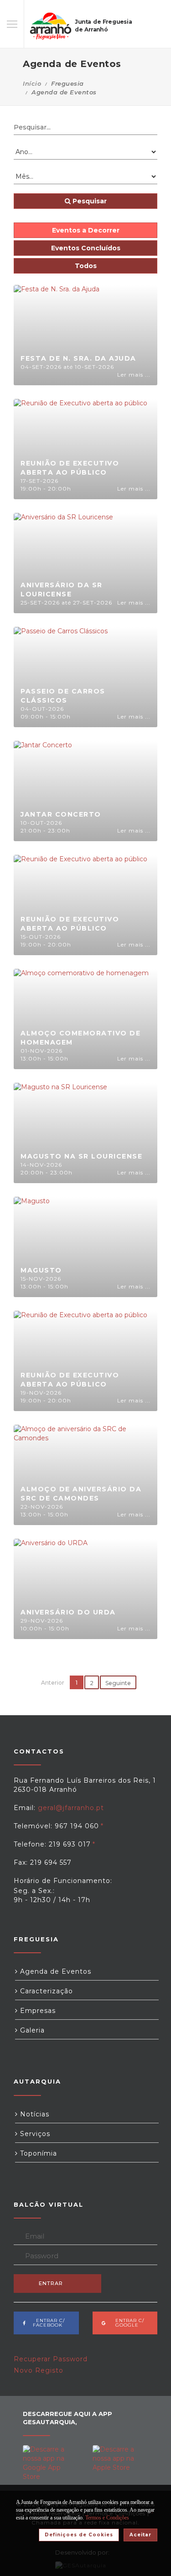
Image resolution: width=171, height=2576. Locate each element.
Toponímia (37, 2153)
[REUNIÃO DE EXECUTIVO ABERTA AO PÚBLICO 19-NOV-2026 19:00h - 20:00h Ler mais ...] (80, 1360)
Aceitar (140, 2535)
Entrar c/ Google (127, 2323)
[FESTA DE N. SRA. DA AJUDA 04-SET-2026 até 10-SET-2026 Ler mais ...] (57, 335)
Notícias (34, 2114)
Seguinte (118, 1683)
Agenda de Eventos (54, 1971)
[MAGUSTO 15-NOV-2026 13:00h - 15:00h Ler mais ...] (32, 1247)
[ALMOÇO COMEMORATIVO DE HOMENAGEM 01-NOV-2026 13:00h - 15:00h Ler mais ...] (81, 1019)
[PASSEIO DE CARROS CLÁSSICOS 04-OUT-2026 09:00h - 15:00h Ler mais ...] (61, 677)
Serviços (34, 2134)
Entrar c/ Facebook (48, 2323)
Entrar (51, 2283)
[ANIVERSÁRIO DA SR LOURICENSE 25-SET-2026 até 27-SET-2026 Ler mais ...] (63, 563)
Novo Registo (39, 2370)
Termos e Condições (107, 2518)
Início (32, 83)
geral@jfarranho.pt (71, 1808)
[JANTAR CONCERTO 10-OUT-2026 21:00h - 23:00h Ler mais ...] (43, 791)
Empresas (37, 2011)
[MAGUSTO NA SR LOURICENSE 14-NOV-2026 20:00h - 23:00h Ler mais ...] (60, 1133)
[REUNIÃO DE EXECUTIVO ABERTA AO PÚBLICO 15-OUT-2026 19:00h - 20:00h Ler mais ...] (80, 905)
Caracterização (45, 1991)
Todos (86, 266)
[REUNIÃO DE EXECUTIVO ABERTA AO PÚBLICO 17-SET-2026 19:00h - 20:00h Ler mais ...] (80, 449)
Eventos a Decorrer (86, 230)
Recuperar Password (51, 2359)
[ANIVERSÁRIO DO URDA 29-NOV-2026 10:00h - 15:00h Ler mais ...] (51, 1588)
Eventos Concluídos (86, 248)
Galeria (31, 2030)
